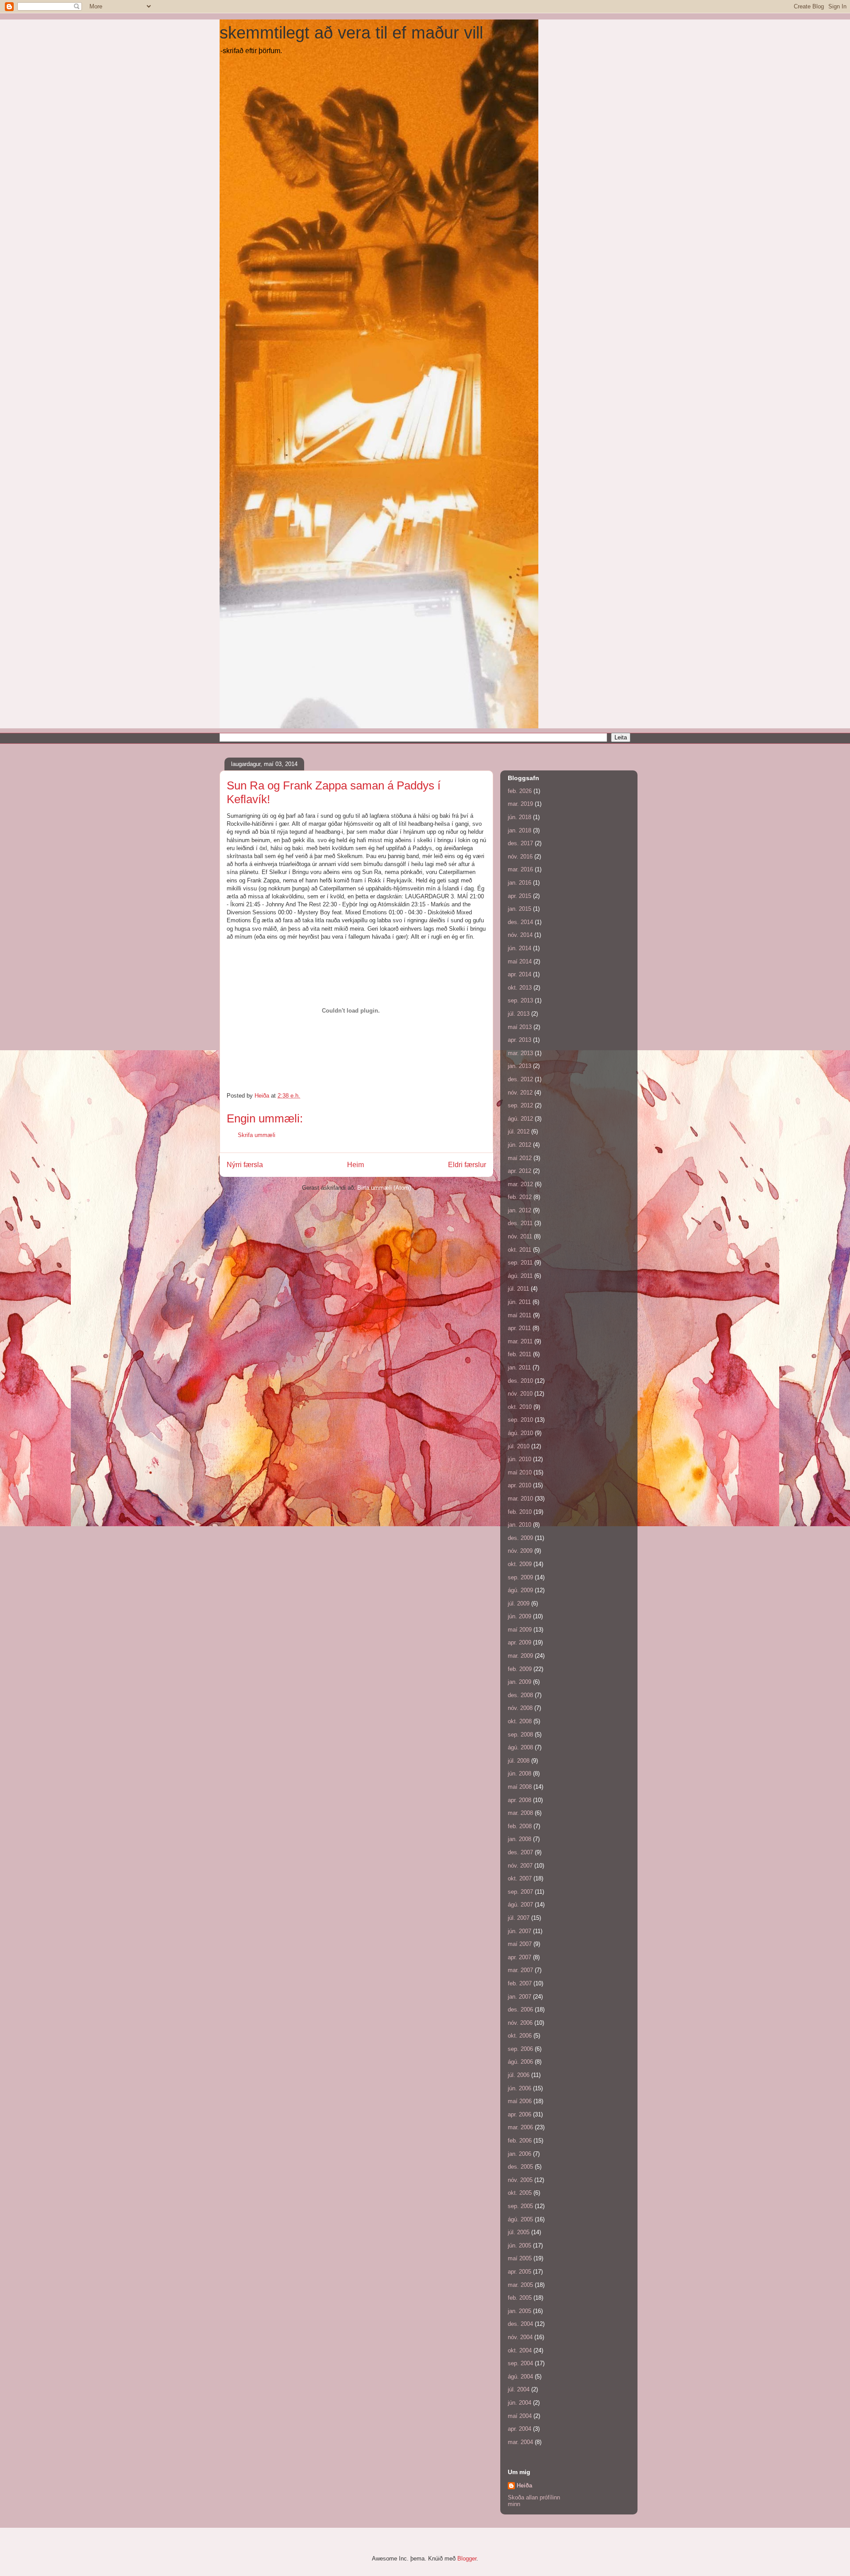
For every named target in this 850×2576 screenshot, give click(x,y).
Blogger (467, 2559)
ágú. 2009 (520, 1590)
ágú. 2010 (520, 1433)
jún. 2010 (520, 1459)
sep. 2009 (520, 1577)
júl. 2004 (519, 2389)
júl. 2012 (519, 1131)
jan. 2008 (520, 1839)
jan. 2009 (520, 1682)
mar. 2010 (520, 1499)
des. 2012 (520, 1079)
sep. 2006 (520, 2049)
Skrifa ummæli (257, 1135)
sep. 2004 (520, 2363)
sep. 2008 (520, 1735)
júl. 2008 (519, 1761)
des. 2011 (520, 1223)
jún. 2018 (520, 817)
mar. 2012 (520, 1184)
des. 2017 (520, 843)
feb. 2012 (520, 1197)
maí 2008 (520, 1787)
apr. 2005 (520, 2272)
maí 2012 (520, 1158)
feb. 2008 (520, 1826)
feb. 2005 (520, 2298)
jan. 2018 (520, 830)
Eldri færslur (467, 1165)
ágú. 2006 (520, 2062)
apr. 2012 (520, 1171)
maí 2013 (520, 1027)
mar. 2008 (520, 1813)
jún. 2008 (520, 1773)
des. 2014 (520, 922)
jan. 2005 (520, 2311)
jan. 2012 (520, 1210)
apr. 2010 (520, 1485)
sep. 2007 (520, 1892)
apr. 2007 (520, 1957)
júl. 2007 (519, 1918)
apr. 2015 (520, 896)
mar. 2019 (520, 804)
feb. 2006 (520, 2141)
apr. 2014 (520, 974)
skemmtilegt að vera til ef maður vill (351, 33)
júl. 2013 (519, 1014)
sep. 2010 (520, 1420)
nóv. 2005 (520, 2180)
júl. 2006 (519, 2075)
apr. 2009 (520, 1642)
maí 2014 (520, 961)
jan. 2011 (519, 1367)
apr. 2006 (520, 2114)
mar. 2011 (520, 1341)
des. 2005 (520, 2167)
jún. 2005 (520, 2245)
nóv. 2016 (520, 857)
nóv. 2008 (520, 1708)
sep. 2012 (520, 1105)
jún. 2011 (519, 1302)
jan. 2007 (520, 1997)
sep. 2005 (520, 2206)
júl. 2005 (519, 2232)
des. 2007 (520, 1852)
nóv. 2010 (520, 1394)
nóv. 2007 (520, 1866)
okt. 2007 (520, 1878)
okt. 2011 (520, 1250)
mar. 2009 (520, 1656)
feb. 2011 (520, 1354)
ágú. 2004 (520, 2377)
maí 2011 (520, 1315)
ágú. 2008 (520, 1747)
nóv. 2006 (520, 2023)
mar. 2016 (520, 869)
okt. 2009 (520, 1564)
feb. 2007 (520, 1983)
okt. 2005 (520, 2193)
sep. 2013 (520, 1000)
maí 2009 (520, 1630)
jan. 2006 (520, 2154)
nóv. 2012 (520, 1093)
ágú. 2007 (520, 1905)
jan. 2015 (520, 909)
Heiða (524, 2485)
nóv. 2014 (520, 935)
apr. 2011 (519, 1328)
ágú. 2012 (520, 1119)
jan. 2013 (520, 1066)
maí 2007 (520, 1944)
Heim (355, 1165)
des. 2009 (520, 1538)
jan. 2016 (520, 883)
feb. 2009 (520, 1669)
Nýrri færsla (245, 1165)
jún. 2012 (520, 1145)
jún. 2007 (520, 1931)
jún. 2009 (520, 1616)
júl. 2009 (519, 1603)
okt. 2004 (520, 2350)
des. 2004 (520, 2324)
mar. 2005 (520, 2285)
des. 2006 (520, 2009)
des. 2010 (520, 1381)
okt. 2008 (520, 1721)
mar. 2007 (520, 1970)
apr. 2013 (520, 1040)
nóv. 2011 (520, 1236)
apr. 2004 (520, 2429)
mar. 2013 (520, 1053)
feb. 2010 (520, 1512)
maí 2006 (520, 2101)
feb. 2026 (520, 791)
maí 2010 (520, 1472)
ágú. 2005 (520, 2219)
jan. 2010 (520, 1525)
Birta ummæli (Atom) (384, 1188)
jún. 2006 (520, 2088)
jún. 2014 (520, 948)
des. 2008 (520, 1695)
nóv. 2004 (520, 2337)
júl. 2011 (518, 1289)
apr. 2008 (520, 1800)
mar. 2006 (520, 2127)
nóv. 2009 (520, 1551)
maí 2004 (520, 2416)
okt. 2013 (520, 988)
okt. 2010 (520, 1407)
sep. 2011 (520, 1263)
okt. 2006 (520, 2036)
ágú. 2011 (520, 1276)
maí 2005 (520, 2258)
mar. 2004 (520, 2442)
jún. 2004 (520, 2403)
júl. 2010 (519, 1446)
